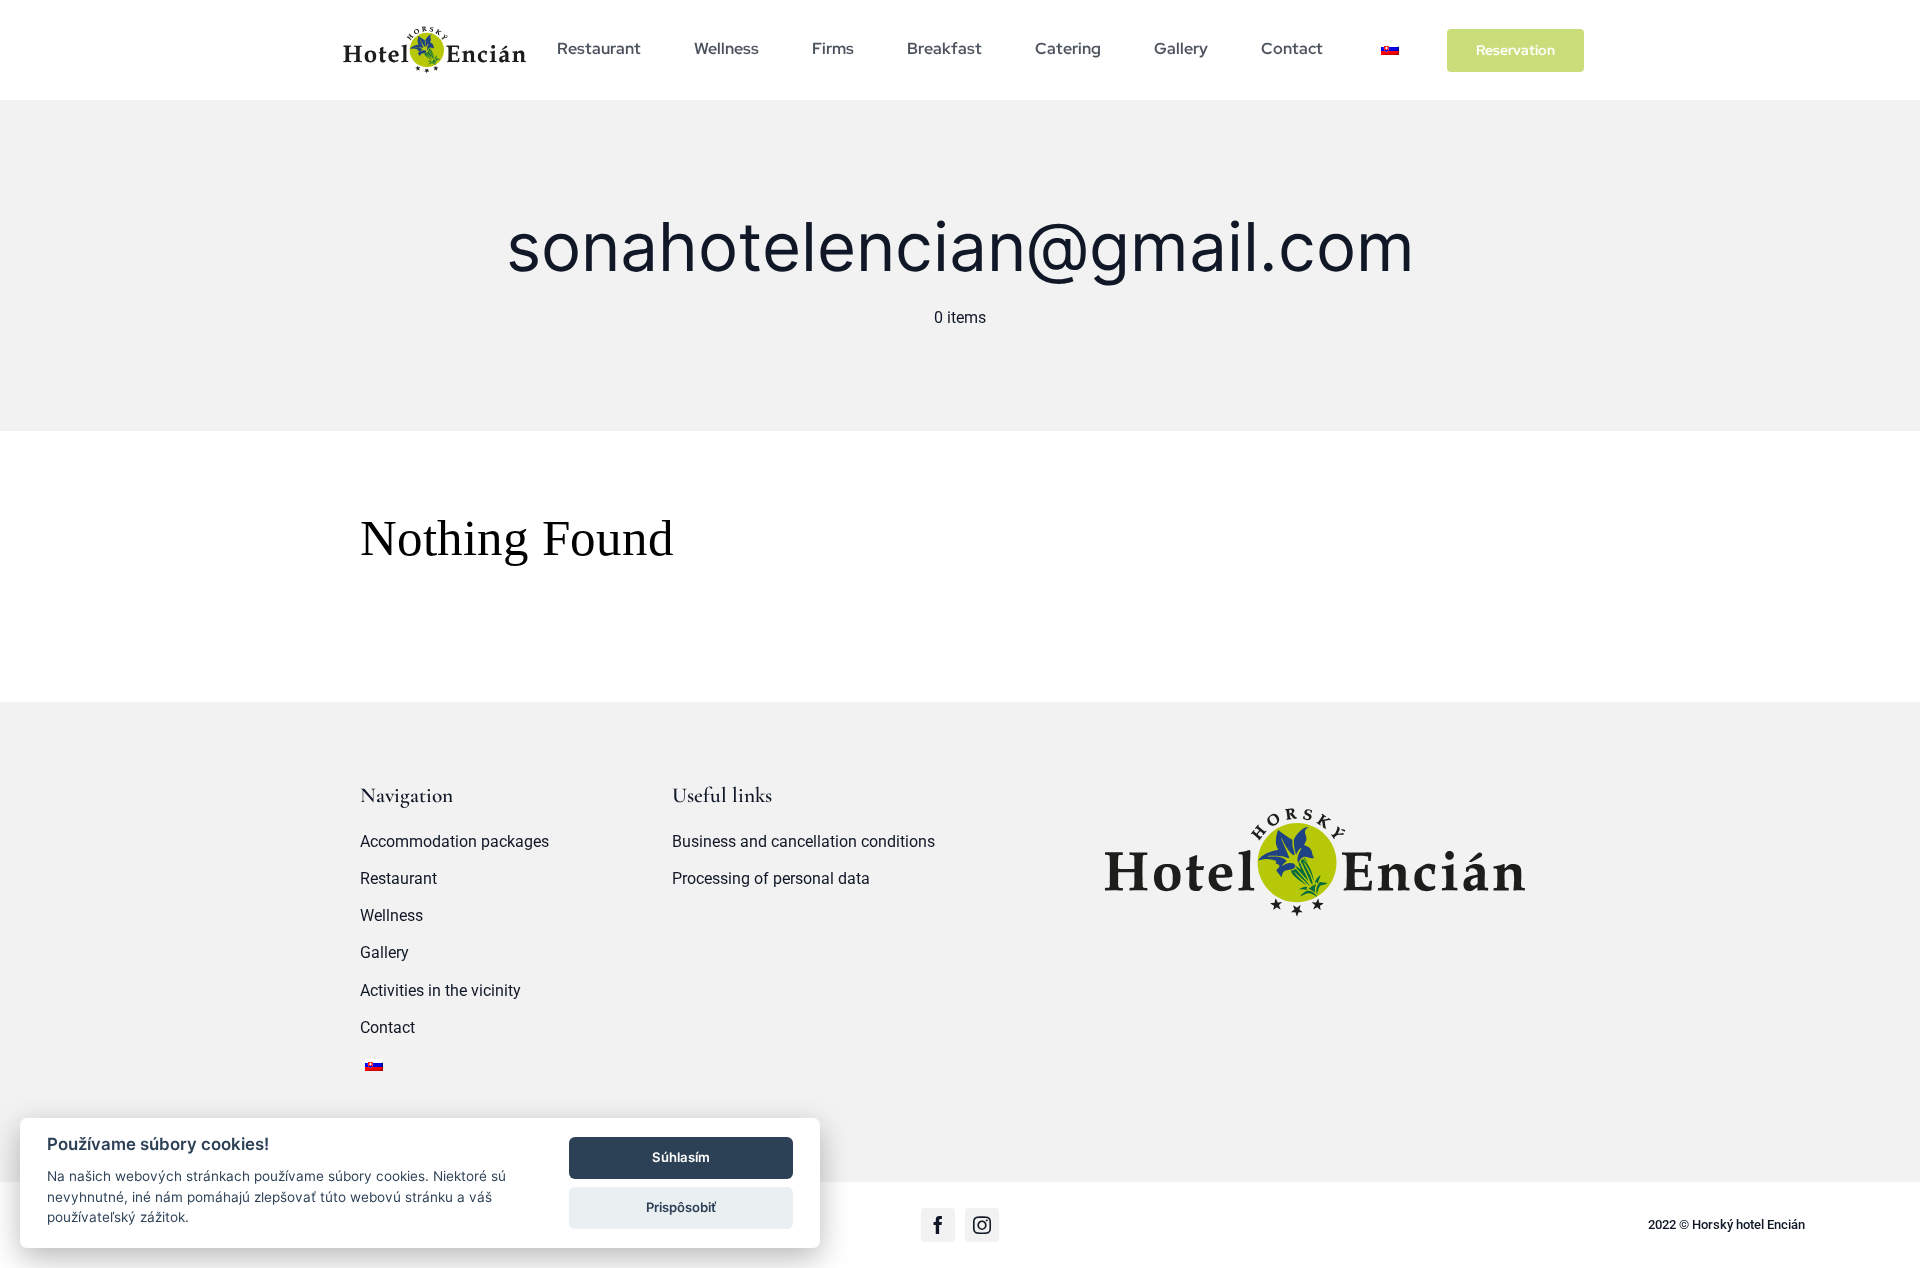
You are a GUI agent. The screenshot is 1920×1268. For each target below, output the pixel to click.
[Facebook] (938, 1225)
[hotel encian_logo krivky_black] (434, 23)
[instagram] (982, 1225)
